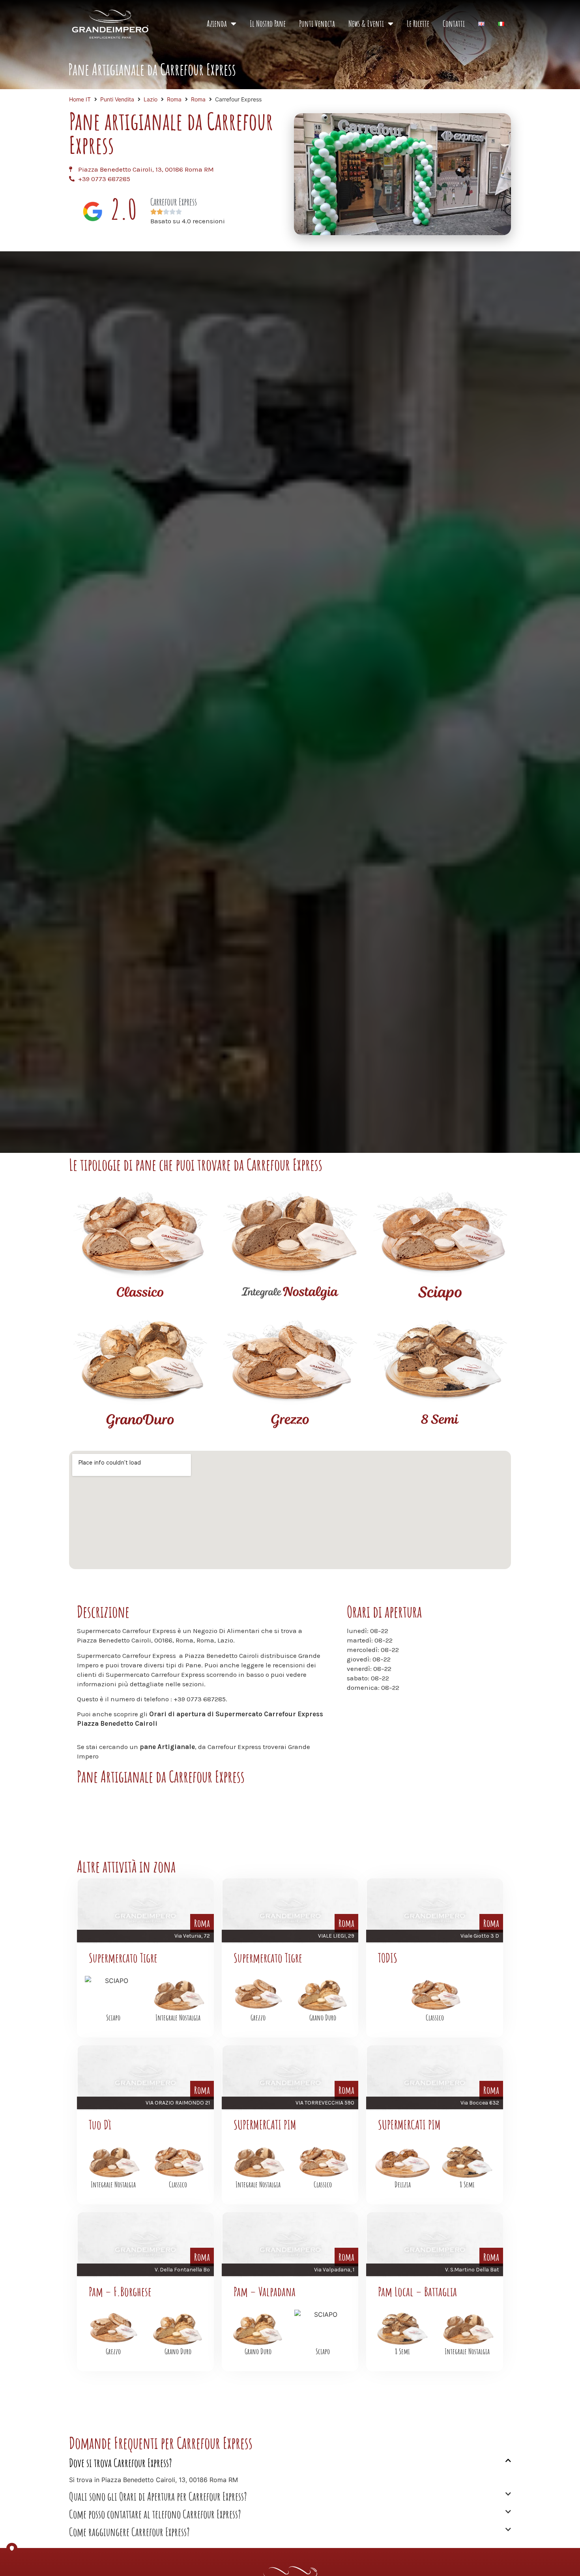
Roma (174, 99)
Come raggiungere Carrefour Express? (129, 2532)
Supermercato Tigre (123, 1958)
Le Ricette (418, 23)
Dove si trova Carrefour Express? (121, 2463)
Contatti (454, 23)
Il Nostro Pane (268, 23)
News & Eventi (366, 23)
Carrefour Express (174, 202)
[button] (290, 2466)
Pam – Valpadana (265, 2291)
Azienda (217, 23)
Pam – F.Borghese (120, 2291)
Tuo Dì (100, 2124)
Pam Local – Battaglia (417, 2291)
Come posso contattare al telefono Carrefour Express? (155, 2514)
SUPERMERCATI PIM (265, 2124)
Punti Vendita (317, 23)
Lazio (151, 99)
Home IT (80, 99)
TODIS (388, 1958)
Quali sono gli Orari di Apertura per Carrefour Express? (158, 2496)
